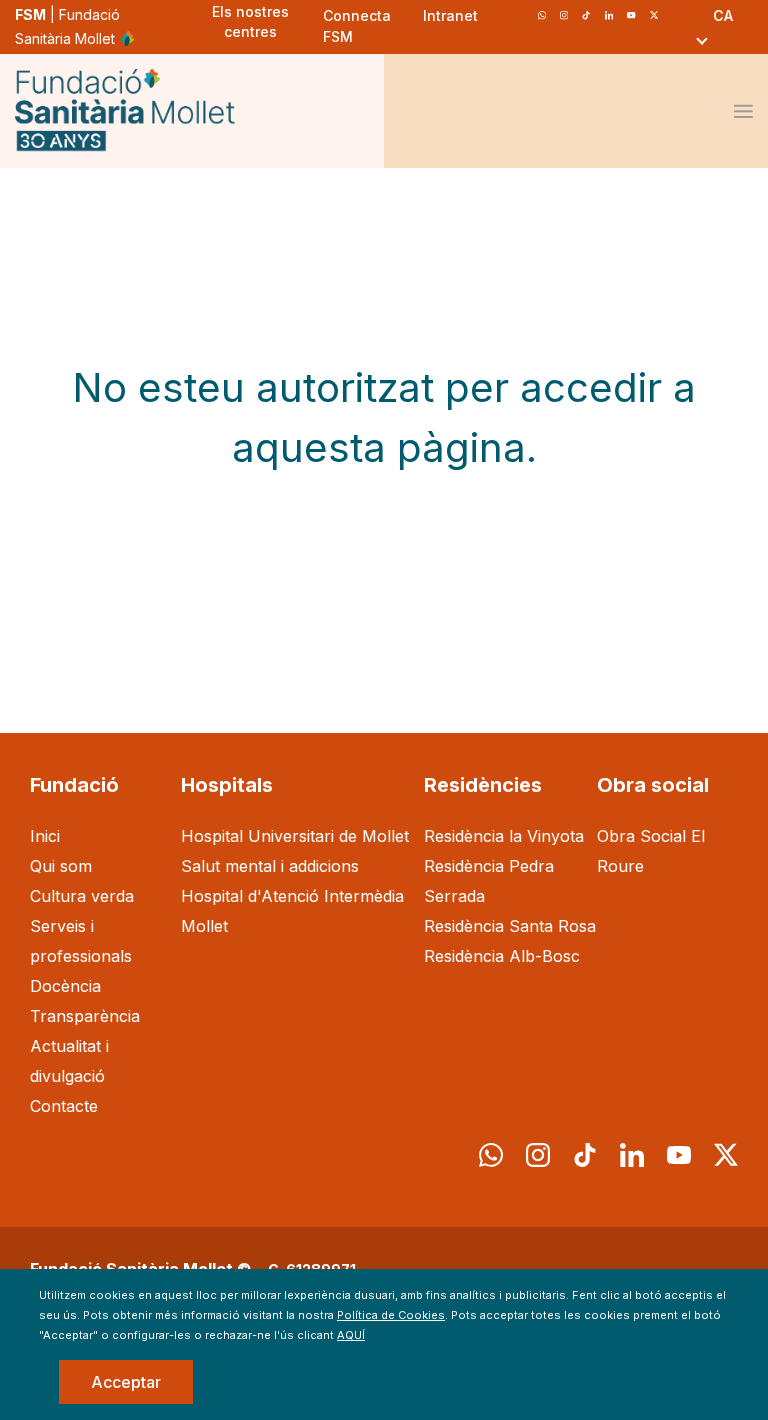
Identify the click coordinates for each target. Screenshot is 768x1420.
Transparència (85, 1016)
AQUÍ (351, 1335)
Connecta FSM (357, 26)
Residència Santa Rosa (510, 926)
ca (723, 15)
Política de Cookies (391, 1315)
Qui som (61, 866)
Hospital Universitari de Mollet (295, 836)
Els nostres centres (250, 21)
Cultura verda (82, 896)
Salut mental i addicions (270, 866)
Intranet (450, 15)
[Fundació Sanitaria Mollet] (125, 111)
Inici (45, 836)
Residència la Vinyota (504, 836)
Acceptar (126, 1382)
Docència (65, 986)
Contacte (64, 1106)
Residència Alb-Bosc (502, 956)
